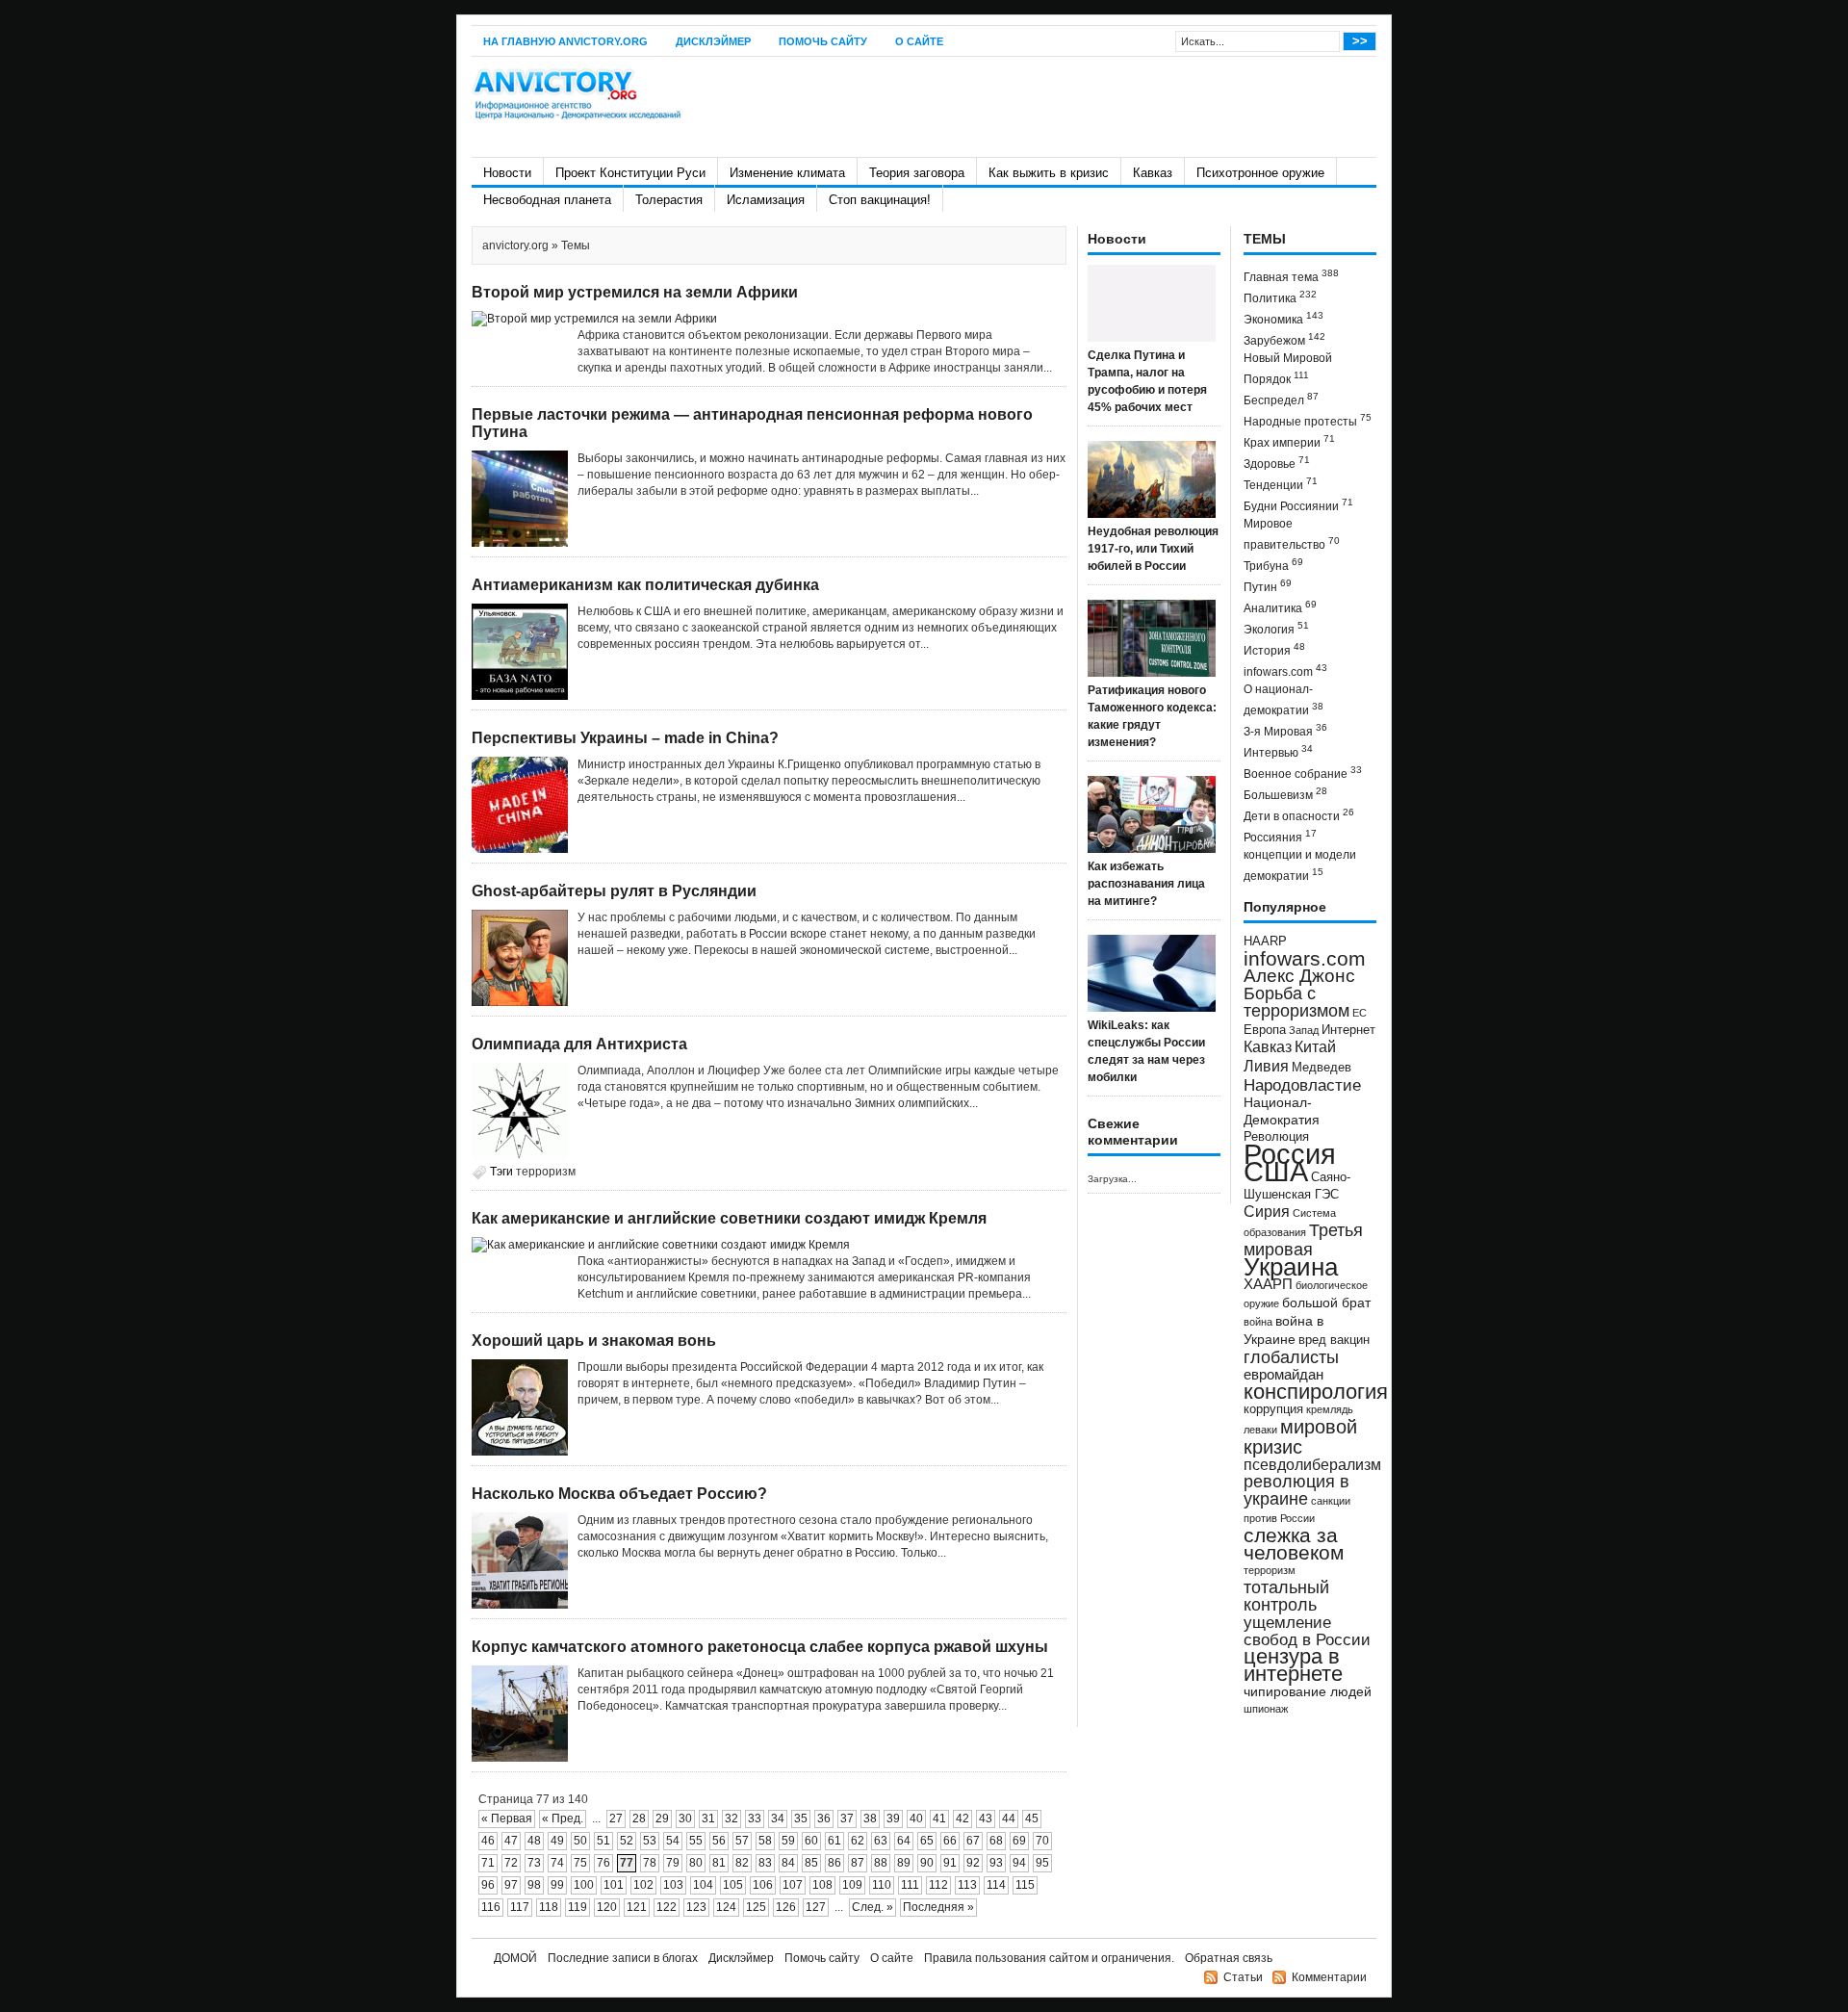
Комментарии (1329, 1977)
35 (801, 1819)
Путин (1268, 586)
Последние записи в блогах (623, 1958)
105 (733, 1885)
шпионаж (1266, 1709)
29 (662, 1819)
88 (881, 1863)
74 (557, 1863)
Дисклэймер (713, 41)
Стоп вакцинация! (880, 200)
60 (811, 1841)
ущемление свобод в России (1307, 1631)
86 (834, 1863)
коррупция (1273, 1409)
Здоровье (1277, 463)
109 (852, 1885)
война (1258, 1322)
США (1276, 1171)
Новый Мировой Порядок (1288, 369)
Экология (1276, 628)
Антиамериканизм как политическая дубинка (645, 585)
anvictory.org (515, 245)
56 (719, 1841)
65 (927, 1841)
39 (893, 1819)
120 (607, 1907)
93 (996, 1863)
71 (488, 1863)
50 (580, 1841)
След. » (873, 1907)
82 (742, 1863)
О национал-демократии (1283, 700)
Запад (1304, 1030)
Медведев (1322, 1068)
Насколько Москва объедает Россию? (619, 1494)
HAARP (1265, 942)
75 (580, 1863)
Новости (507, 173)
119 (577, 1907)
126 (786, 1907)
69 (1019, 1841)
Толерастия (669, 200)
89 (904, 1863)
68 (996, 1841)
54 (673, 1841)
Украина (1291, 1267)
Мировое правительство (1292, 534)
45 (1032, 1819)
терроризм (546, 1172)
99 (557, 1885)
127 (816, 1907)
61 (834, 1841)
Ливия (1266, 1066)
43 (986, 1819)
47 (511, 1841)
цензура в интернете (1293, 1665)
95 (1042, 1863)
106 (763, 1885)
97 (511, 1885)
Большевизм (1285, 794)
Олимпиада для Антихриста (579, 1044)
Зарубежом (1284, 339)
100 (584, 1885)
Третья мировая (1303, 1239)
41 (939, 1819)
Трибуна (1273, 565)
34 (778, 1819)
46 (488, 1841)
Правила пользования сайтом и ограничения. (1049, 1958)
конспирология (1316, 1392)
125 (756, 1907)
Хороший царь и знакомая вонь (594, 1341)
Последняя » (938, 1907)
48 (534, 1841)
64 (904, 1841)
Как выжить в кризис (1049, 173)
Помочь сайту (823, 41)
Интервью (1278, 751)
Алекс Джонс (1299, 976)
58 (765, 1841)
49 (557, 1841)
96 (488, 1885)
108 (822, 1885)
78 (650, 1863)
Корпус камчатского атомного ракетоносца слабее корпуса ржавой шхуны (760, 1647)
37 (847, 1819)
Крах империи (1289, 441)
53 (650, 1841)
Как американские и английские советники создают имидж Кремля (729, 1218)
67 (973, 1841)
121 (637, 1907)
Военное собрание (1303, 773)
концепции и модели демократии (1300, 865)
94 (1019, 1863)
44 (1009, 1819)
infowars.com (1285, 671)
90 (927, 1863)
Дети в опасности (1299, 815)
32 (731, 1819)
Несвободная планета (547, 200)
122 (667, 1907)
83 (765, 1863)
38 (870, 1819)
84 (788, 1863)
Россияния (1280, 836)
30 (685, 1819)
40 (916, 1819)
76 (603, 1863)
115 (1025, 1885)
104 (703, 1885)
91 (950, 1863)
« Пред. (563, 1819)
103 (673, 1885)
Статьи (1243, 1977)
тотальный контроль (1286, 1596)
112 (938, 1885)
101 (614, 1885)
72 (511, 1863)
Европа (1265, 1030)
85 (811, 1863)
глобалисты (1291, 1357)
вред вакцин (1334, 1340)
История (1274, 649)
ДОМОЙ (515, 1958)
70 (1042, 1841)
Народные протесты (1308, 420)
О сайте (919, 41)
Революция (1276, 1136)
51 (603, 1841)
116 (491, 1907)
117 (520, 1907)
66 (950, 1841)
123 (696, 1907)
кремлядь (1330, 1409)
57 (742, 1841)
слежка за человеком (1294, 1544)
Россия (1290, 1154)
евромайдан (1283, 1375)
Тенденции (1281, 484)
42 (962, 1819)
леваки (1260, 1430)
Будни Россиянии (1298, 505)
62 (858, 1841)
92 (973, 1863)
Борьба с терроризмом (1296, 1002)
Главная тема (1291, 276)
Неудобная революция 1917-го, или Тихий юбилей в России (1153, 549)
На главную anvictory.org (565, 41)
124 (726, 1907)
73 (534, 1863)
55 (696, 1841)
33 (755, 1819)
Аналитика (1280, 607)
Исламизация (766, 200)
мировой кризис (1300, 1437)
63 (881, 1841)
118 (549, 1907)
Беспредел (1281, 399)
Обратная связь (1229, 1958)
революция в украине (1296, 1490)
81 (719, 1863)
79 (673, 1863)
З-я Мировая (1285, 730)
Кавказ (1153, 173)
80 (696, 1863)
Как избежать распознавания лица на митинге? (1146, 884)
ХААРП (1268, 1284)
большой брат (1326, 1303)
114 (996, 1885)
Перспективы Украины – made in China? (625, 738)
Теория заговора (917, 173)
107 (793, 1885)
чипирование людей (1308, 1691)
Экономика (1283, 318)
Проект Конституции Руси (630, 173)
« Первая (507, 1819)
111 (910, 1885)
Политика (1280, 297)
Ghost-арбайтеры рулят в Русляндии (614, 891)
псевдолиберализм (1312, 1464)
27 (616, 1819)
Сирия (1267, 1212)
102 (643, 1885)
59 (788, 1841)
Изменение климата (787, 173)
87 (858, 1863)
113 (967, 1885)
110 (882, 1885)
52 (627, 1841)
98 (534, 1885)
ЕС (1360, 1013)
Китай (1315, 1047)
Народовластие (1302, 1085)
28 (639, 1819)
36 (824, 1819)
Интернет (1348, 1030)
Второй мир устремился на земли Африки (635, 292)
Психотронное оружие (1260, 173)
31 (708, 1819)
